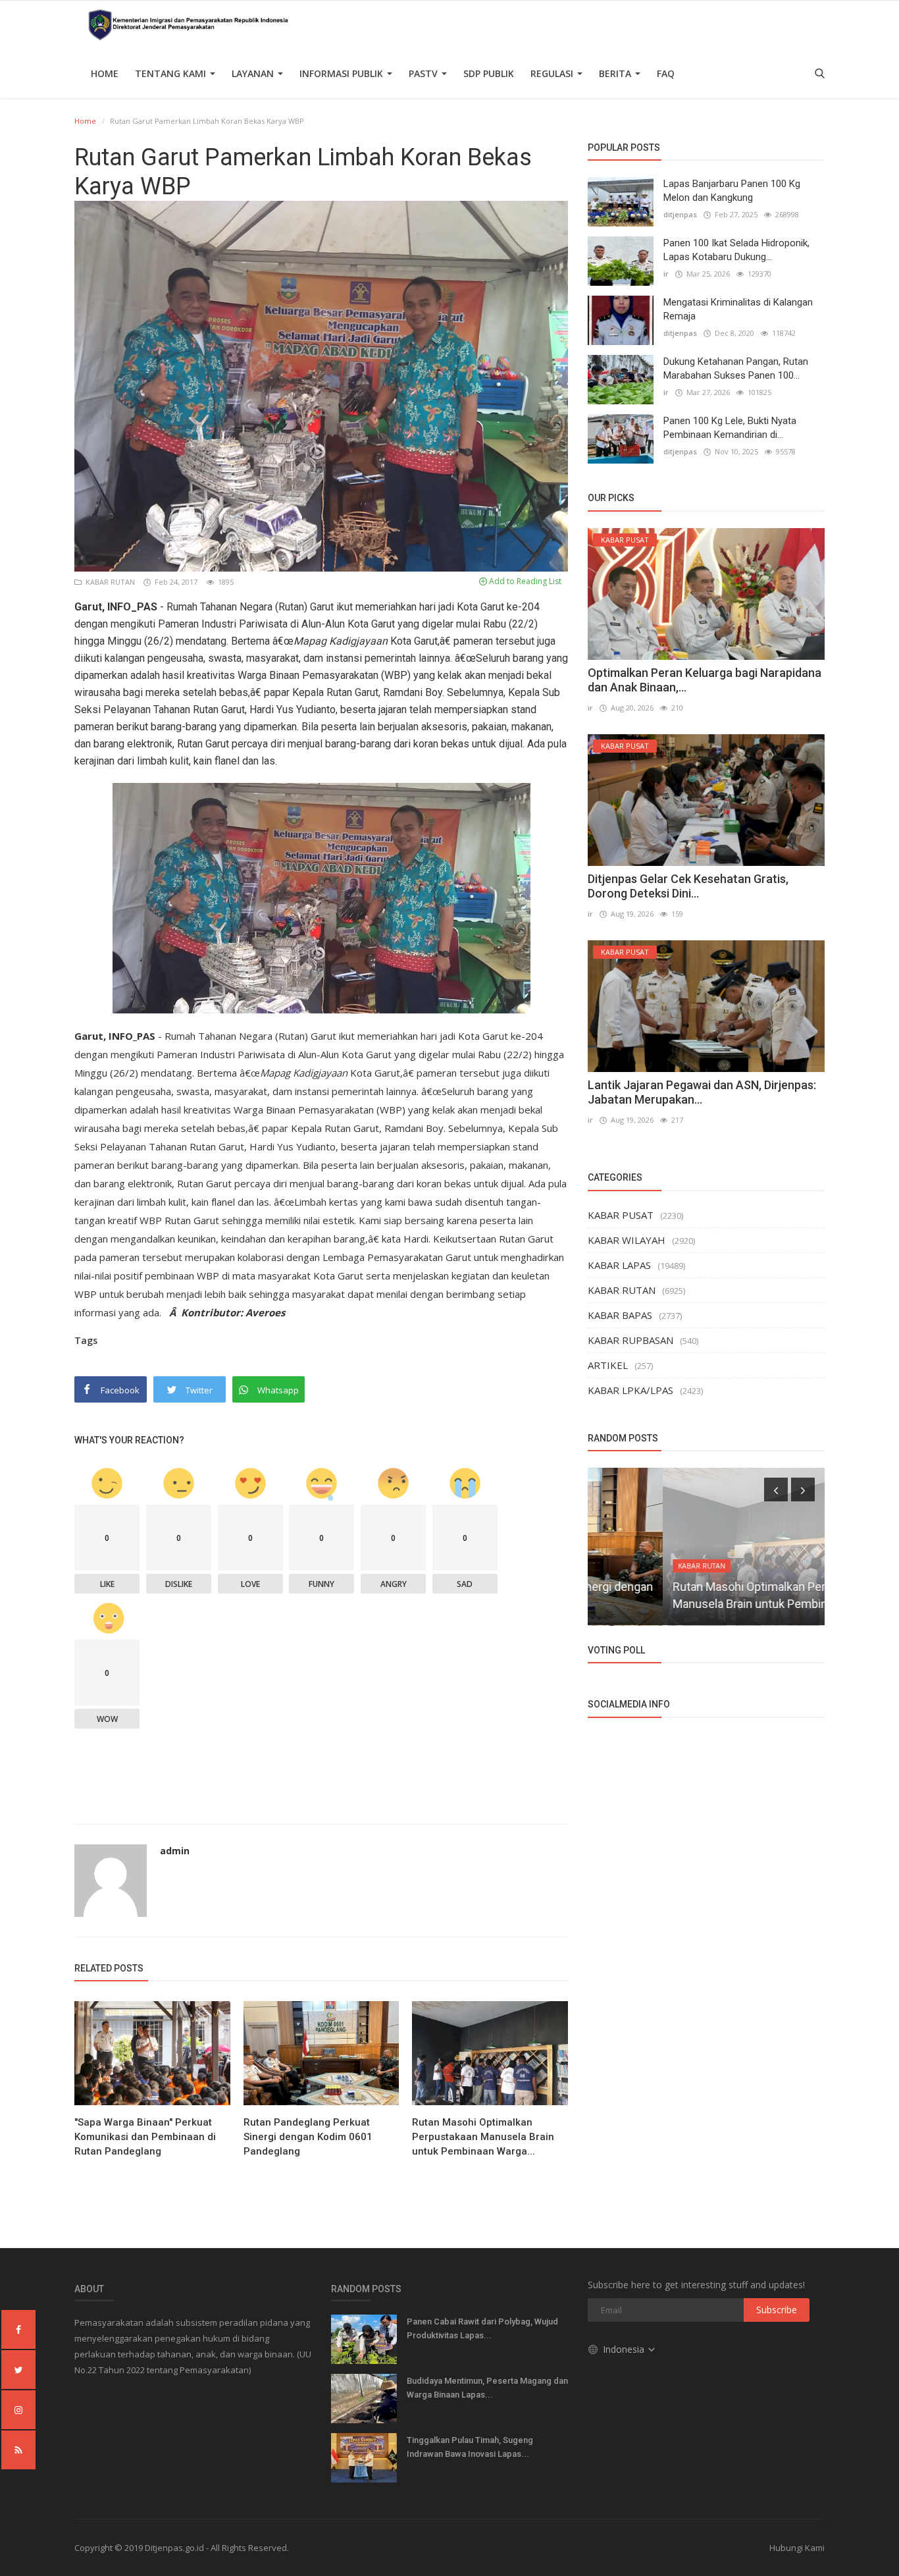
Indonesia (625, 2349)
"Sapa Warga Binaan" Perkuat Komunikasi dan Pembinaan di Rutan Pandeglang (145, 2137)
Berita (616, 73)
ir (666, 274)
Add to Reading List (524, 581)
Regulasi (553, 73)
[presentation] (776, 1489)
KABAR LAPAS (619, 1265)
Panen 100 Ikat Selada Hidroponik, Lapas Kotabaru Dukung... (736, 250)
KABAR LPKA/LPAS (630, 1390)
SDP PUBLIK (489, 73)
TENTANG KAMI (172, 73)
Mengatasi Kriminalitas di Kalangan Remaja (738, 309)
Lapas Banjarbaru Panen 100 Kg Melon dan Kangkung (732, 191)
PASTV (424, 73)
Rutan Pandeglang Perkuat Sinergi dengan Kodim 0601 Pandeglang (308, 2137)
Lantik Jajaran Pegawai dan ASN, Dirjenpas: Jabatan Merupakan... (702, 1092)
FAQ (666, 73)
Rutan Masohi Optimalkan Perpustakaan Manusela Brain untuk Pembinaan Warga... (483, 2137)
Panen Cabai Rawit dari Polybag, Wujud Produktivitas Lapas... (482, 2328)
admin (175, 1851)
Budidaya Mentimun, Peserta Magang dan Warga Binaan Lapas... (487, 2388)
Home (105, 73)
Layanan (254, 73)
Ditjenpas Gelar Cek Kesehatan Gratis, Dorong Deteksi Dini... (688, 886)
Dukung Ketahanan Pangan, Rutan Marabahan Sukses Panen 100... (736, 368)
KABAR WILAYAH (627, 1240)
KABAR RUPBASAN (630, 1340)
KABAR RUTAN (109, 582)
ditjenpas (680, 214)
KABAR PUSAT (621, 1215)
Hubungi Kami (797, 2548)
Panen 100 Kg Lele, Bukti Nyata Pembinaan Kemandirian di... (730, 428)
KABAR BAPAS (620, 1315)
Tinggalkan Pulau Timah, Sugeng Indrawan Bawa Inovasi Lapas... (470, 2447)
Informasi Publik (343, 73)
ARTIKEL (608, 1365)
